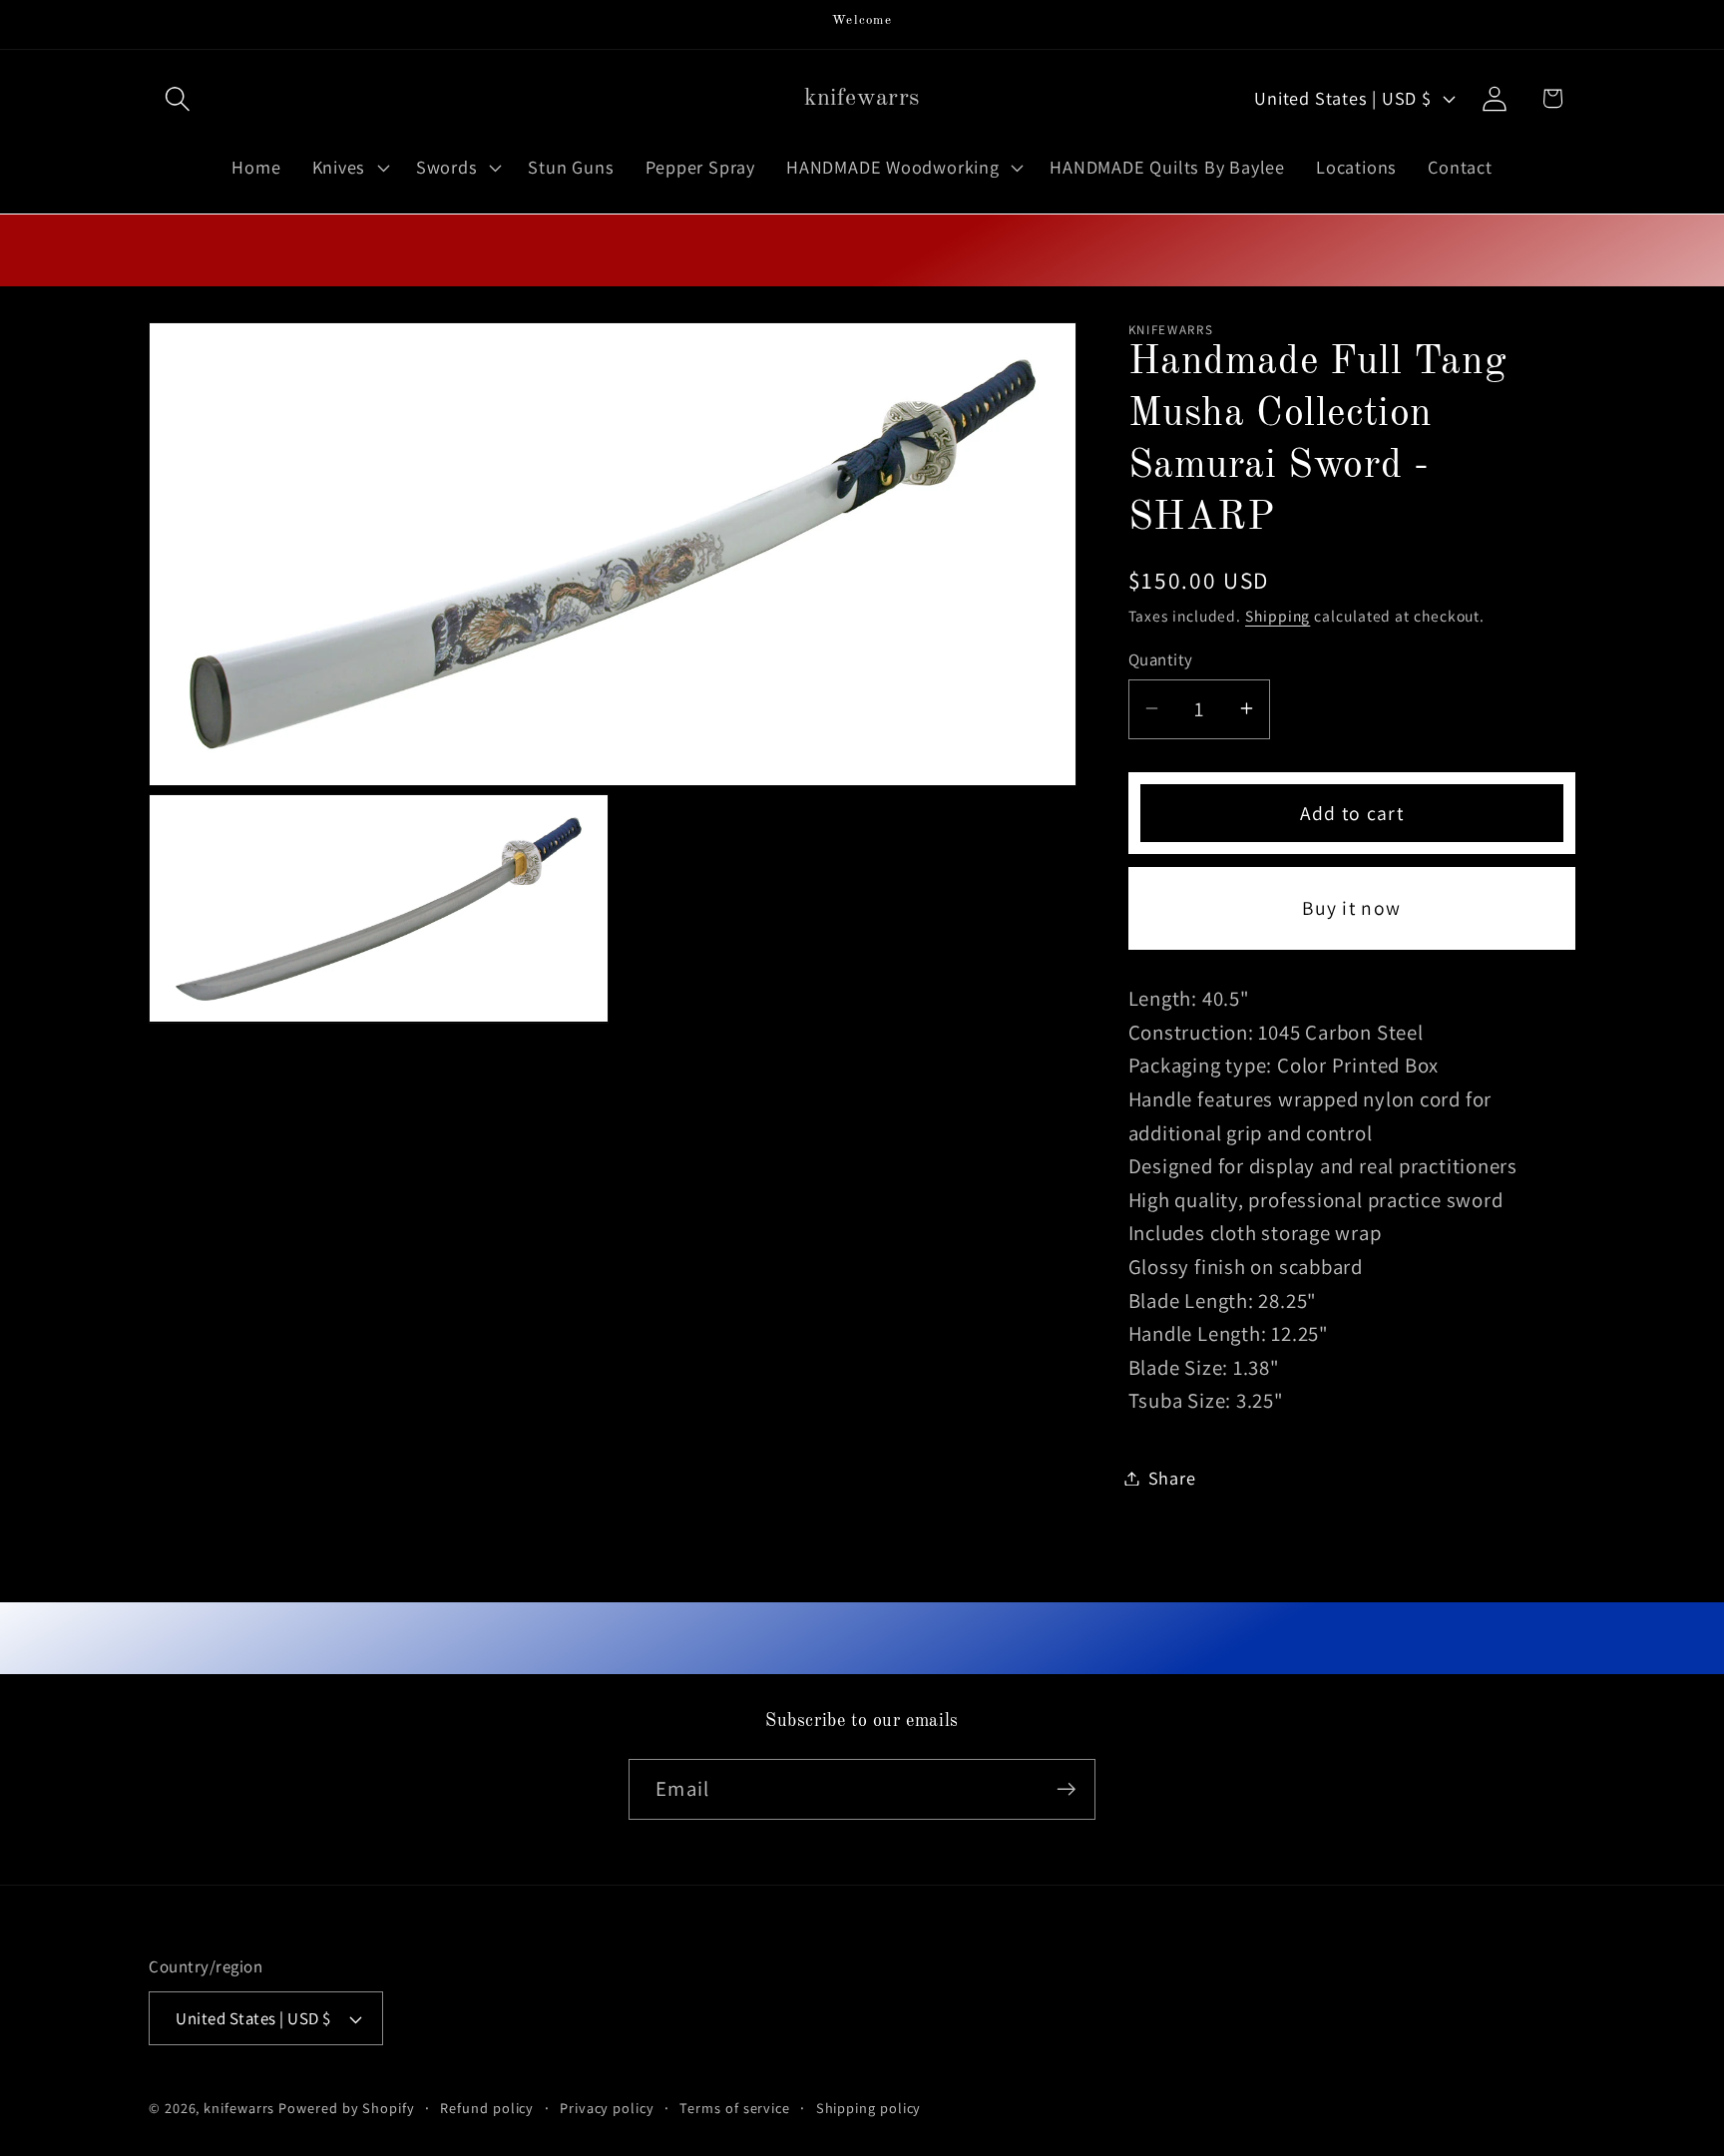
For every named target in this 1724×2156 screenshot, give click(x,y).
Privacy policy (607, 2108)
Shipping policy (869, 2108)
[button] (177, 98)
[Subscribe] (1066, 1789)
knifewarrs (239, 2108)
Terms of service (735, 2108)
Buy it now (1351, 908)
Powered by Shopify (346, 2108)
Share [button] (1172, 1478)
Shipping (1278, 616)
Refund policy (487, 2108)
